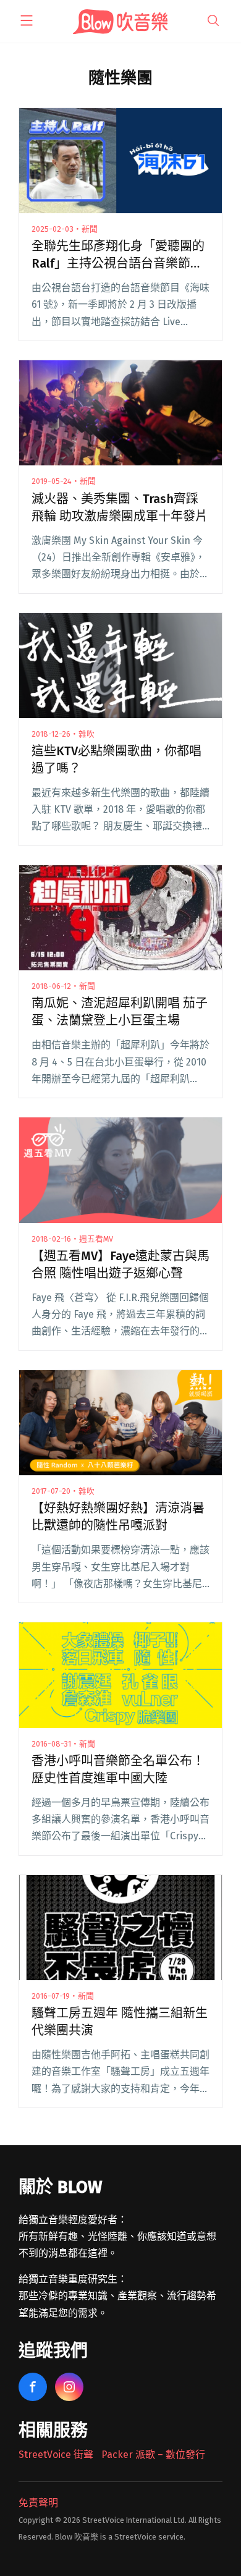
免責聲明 (38, 2503)
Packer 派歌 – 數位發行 (153, 2455)
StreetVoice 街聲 (56, 2455)
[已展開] (27, 20)
